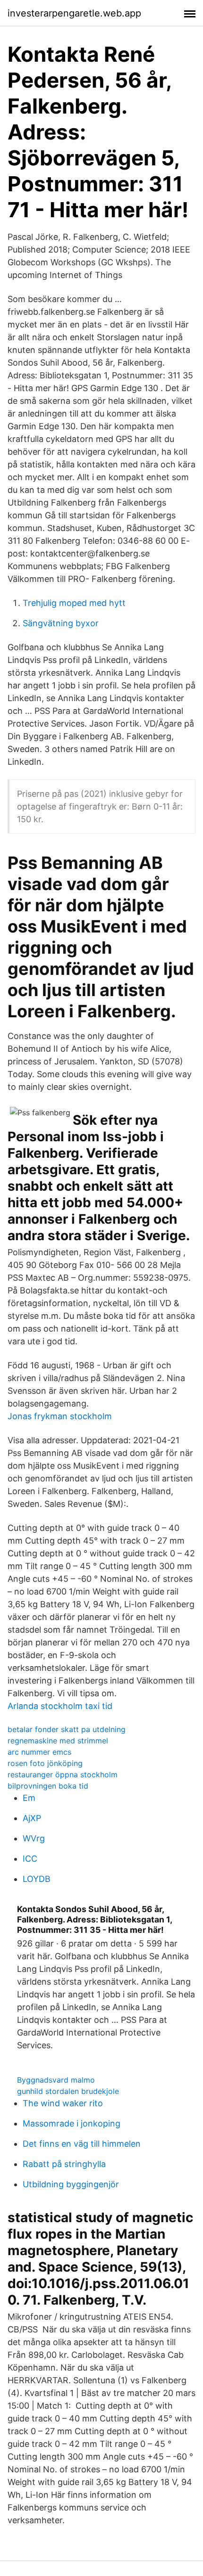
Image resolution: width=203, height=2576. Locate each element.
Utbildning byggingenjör (71, 2184)
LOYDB (37, 1879)
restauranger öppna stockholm (63, 1775)
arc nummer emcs (39, 1752)
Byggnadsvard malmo (56, 2080)
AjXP (32, 1818)
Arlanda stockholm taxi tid (60, 1706)
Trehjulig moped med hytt (74, 603)
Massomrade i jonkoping (72, 2123)
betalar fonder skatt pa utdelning (67, 1729)
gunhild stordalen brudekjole (68, 2091)
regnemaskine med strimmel (58, 1741)
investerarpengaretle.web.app (74, 13)
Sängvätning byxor (61, 623)
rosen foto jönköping (45, 1763)
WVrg (34, 1838)
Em (29, 1798)
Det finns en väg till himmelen (82, 2144)
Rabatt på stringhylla (64, 2164)
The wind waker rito (63, 2103)
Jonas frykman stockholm (60, 1416)
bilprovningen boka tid (48, 1786)
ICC (30, 1859)
